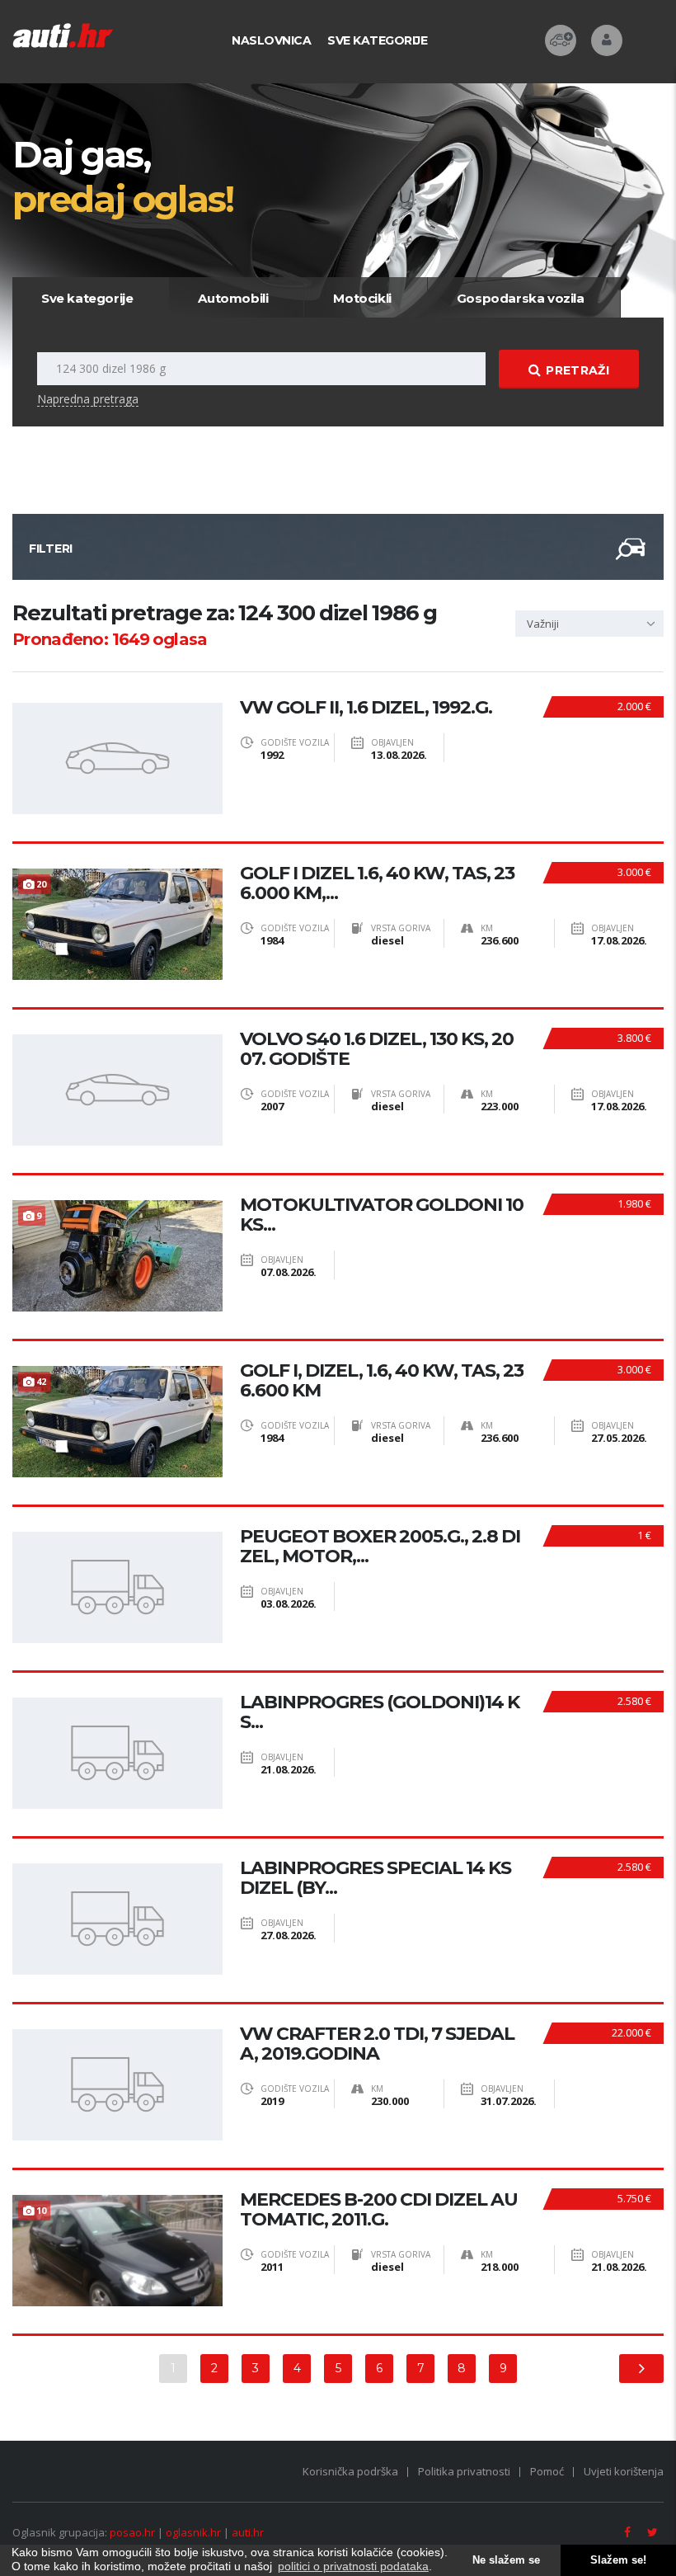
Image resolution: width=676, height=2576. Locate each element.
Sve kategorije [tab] (87, 298)
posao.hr (132, 2532)
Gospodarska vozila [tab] (521, 298)
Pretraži (577, 370)
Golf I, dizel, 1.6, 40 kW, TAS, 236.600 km (382, 1381)
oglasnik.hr (193, 2532)
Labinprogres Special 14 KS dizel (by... (376, 1878)
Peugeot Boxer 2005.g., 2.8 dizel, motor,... (380, 1547)
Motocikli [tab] (362, 298)
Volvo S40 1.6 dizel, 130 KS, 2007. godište (377, 1049)
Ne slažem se (506, 2560)
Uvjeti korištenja (624, 2471)
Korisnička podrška (350, 2471)
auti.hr (248, 2532)
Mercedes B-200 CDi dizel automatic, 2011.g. (379, 2210)
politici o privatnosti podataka (353, 2566)
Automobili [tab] (233, 298)
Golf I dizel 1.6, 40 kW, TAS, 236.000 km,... (377, 883)
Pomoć (547, 2471)
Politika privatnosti (464, 2471)
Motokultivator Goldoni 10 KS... (382, 1215)
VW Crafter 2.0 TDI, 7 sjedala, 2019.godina (377, 2044)
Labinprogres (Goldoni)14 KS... (380, 1712)
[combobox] (589, 624)
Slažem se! (618, 2560)
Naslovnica (271, 40)
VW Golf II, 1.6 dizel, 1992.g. (366, 708)
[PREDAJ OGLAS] (561, 40)
